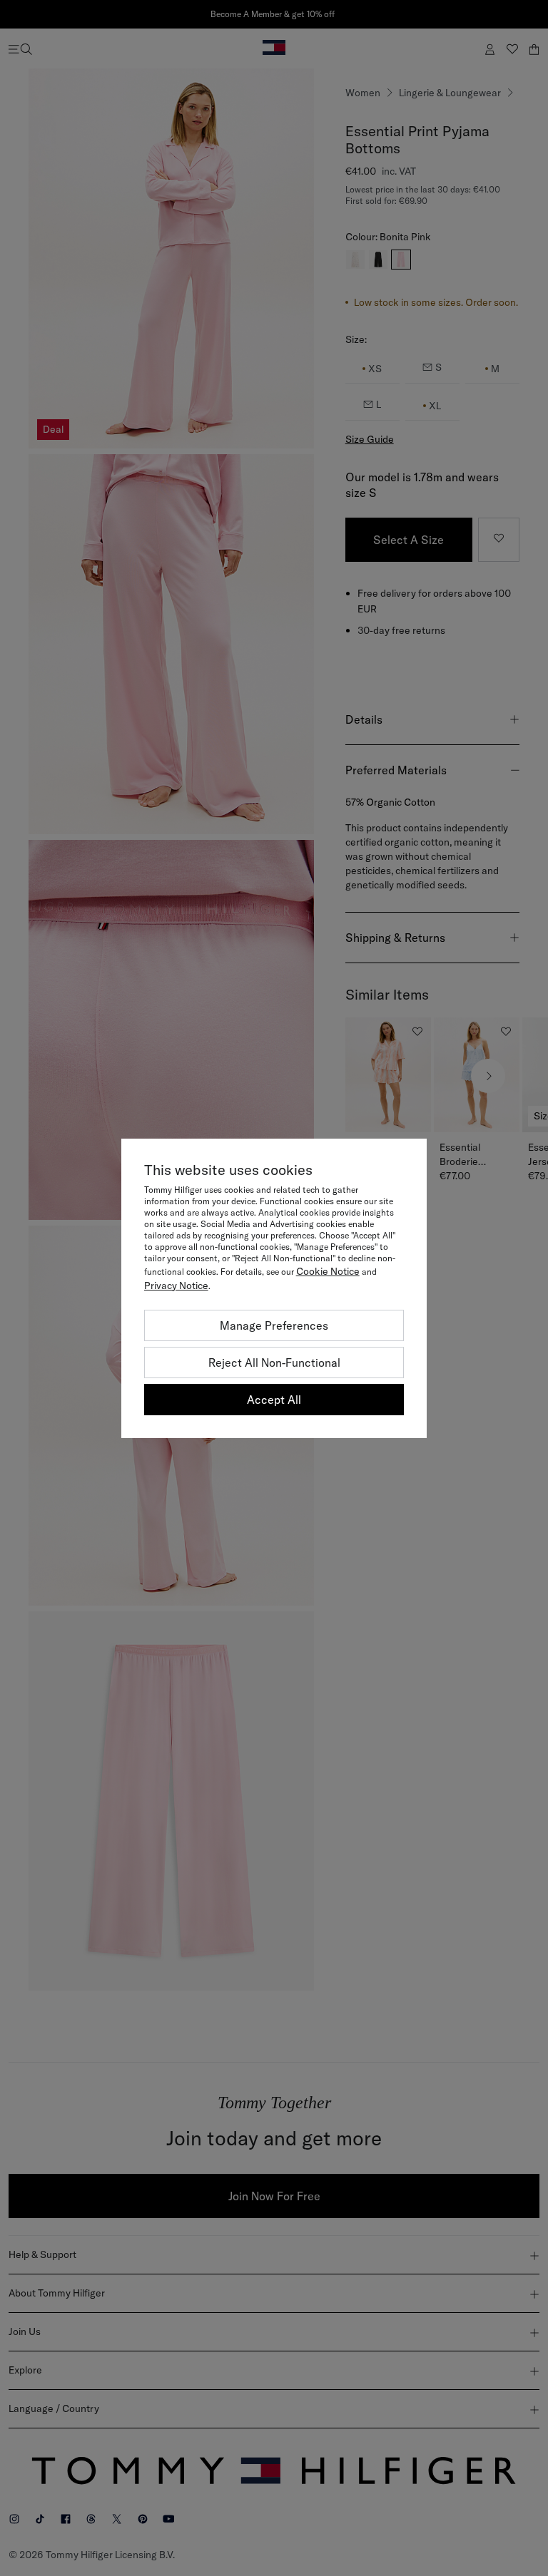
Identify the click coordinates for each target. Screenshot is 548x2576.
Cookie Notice (328, 1271)
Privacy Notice (176, 1286)
